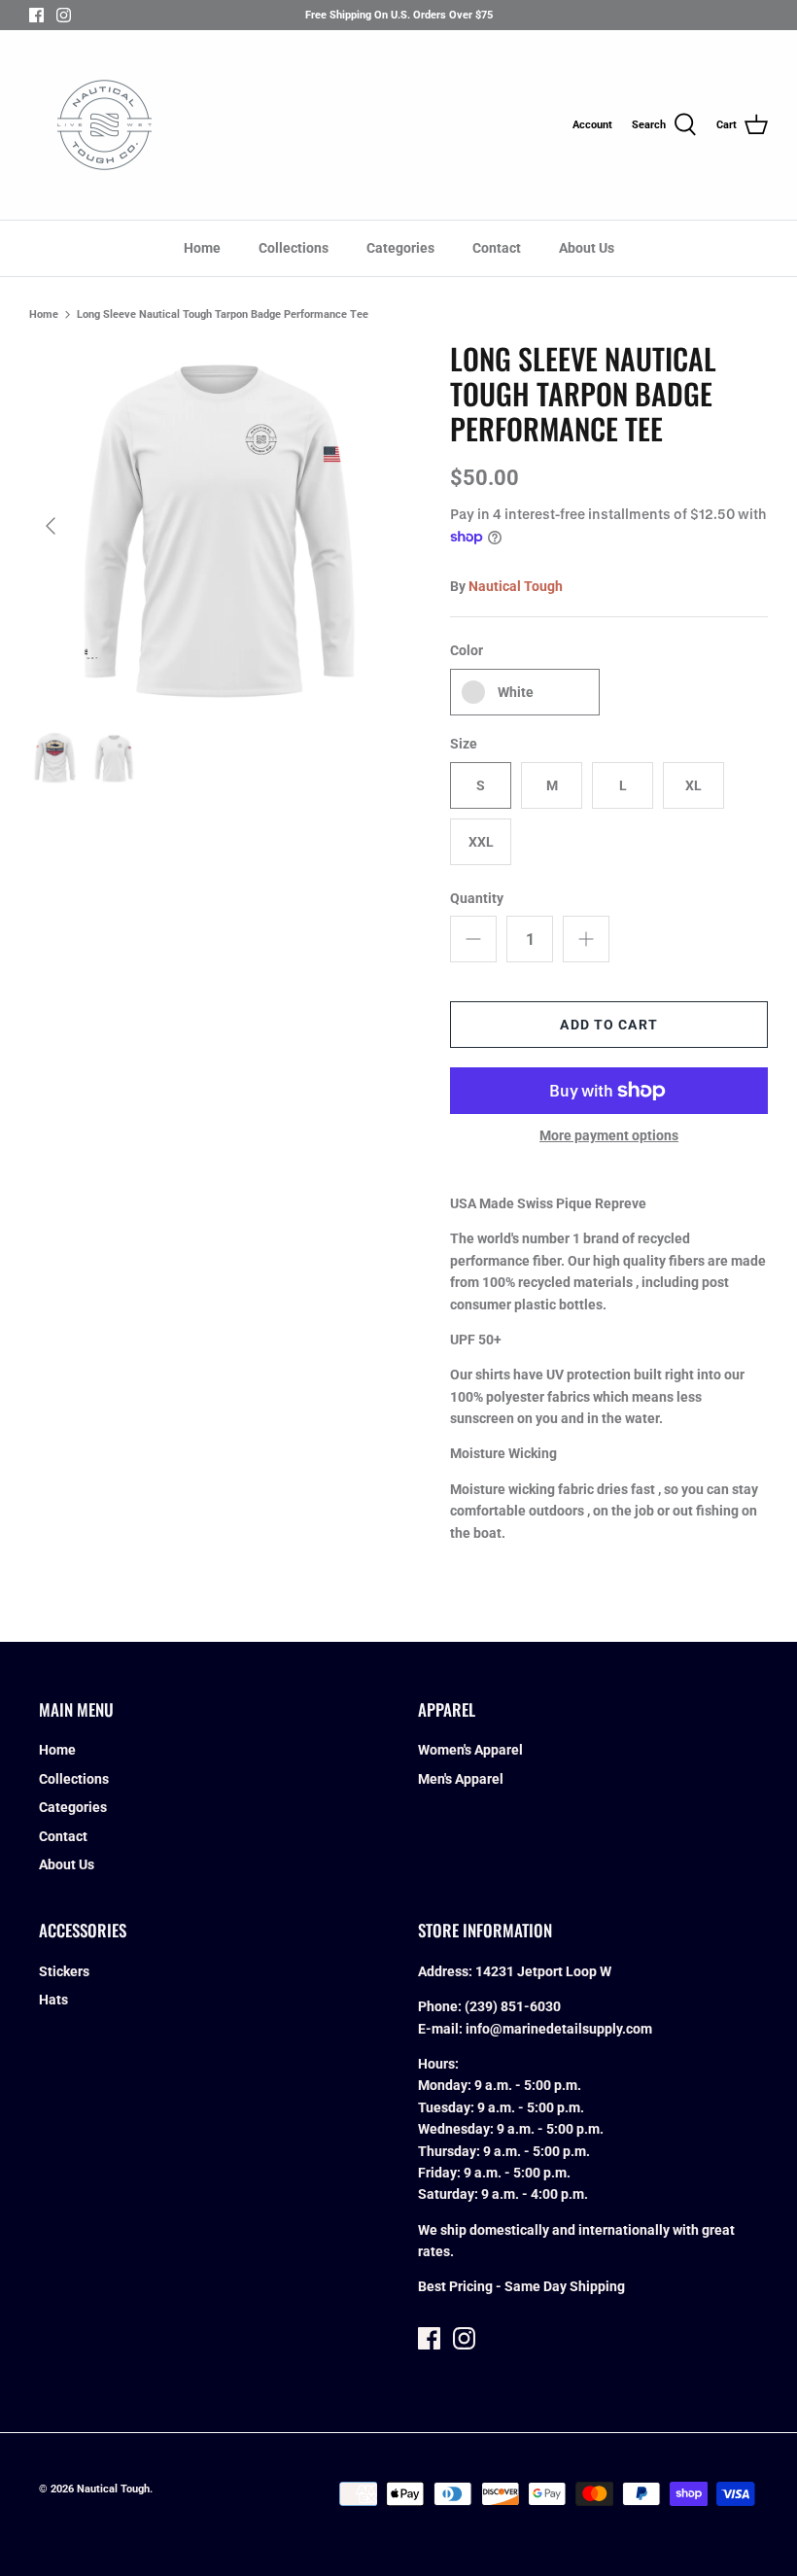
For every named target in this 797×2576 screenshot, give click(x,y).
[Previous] (51, 526)
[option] (214, 526)
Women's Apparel (470, 1750)
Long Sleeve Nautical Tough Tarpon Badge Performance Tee (223, 314)
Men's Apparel (461, 1779)
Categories (400, 248)
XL (693, 785)
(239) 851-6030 (513, 2006)
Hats (53, 2000)
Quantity (477, 898)
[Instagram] (64, 15)
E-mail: (442, 2029)
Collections (294, 248)
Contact (497, 248)
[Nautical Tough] (104, 125)
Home (202, 248)
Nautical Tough (516, 586)
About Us (587, 248)
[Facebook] (36, 15)
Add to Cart (608, 1025)
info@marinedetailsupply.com (559, 2029)
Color (467, 650)
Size (464, 744)
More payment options (609, 1135)
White (516, 692)
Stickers (64, 1971)
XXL (481, 842)
